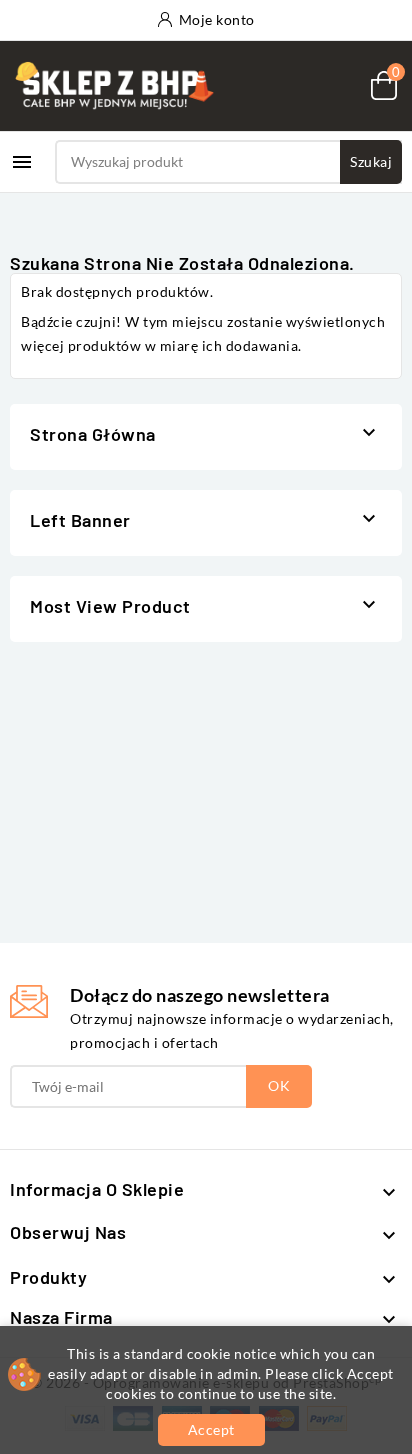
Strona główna (93, 434)
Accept (211, 1429)
